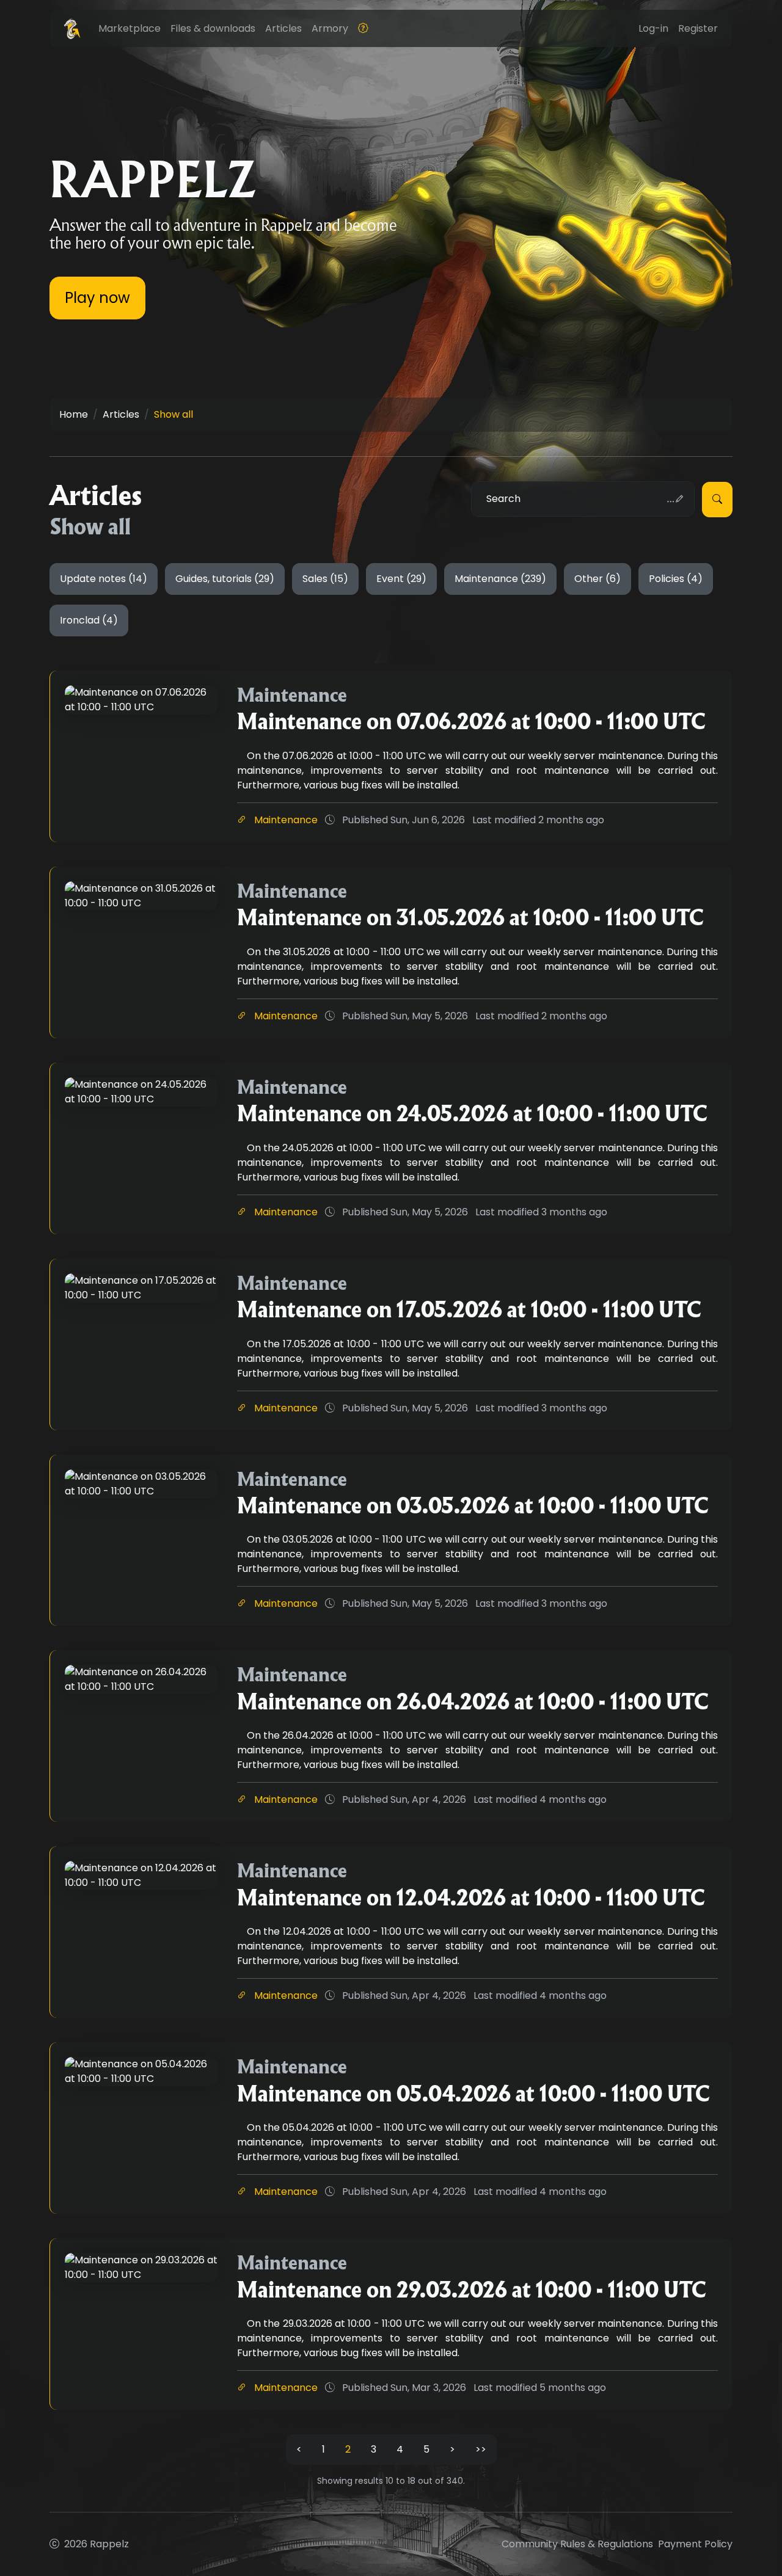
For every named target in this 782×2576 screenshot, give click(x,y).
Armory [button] (330, 28)
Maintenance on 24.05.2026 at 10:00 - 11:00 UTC (472, 1114)
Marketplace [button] (130, 28)
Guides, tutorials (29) (225, 579)
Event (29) (401, 579)
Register (698, 28)
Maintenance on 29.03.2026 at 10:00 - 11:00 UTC (472, 2290)
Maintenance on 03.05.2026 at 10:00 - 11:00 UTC (473, 1506)
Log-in (653, 28)
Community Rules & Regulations (577, 2544)
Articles (121, 414)
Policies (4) (676, 579)
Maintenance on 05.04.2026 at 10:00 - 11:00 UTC (473, 2094)
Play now (97, 298)
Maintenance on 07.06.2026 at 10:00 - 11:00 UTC (471, 722)
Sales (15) (325, 579)
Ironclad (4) (89, 620)
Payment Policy (695, 2544)
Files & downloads (213, 28)
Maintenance (286, 820)
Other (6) (597, 579)
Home (74, 414)
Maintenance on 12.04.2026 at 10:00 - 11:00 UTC (471, 1898)
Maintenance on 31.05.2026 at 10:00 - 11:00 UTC (470, 918)
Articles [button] (283, 28)
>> (481, 2449)
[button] (363, 29)
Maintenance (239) (500, 579)
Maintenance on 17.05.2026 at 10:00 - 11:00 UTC (469, 1310)
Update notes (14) (104, 579)
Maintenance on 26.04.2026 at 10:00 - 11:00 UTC (473, 1702)
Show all (174, 414)
